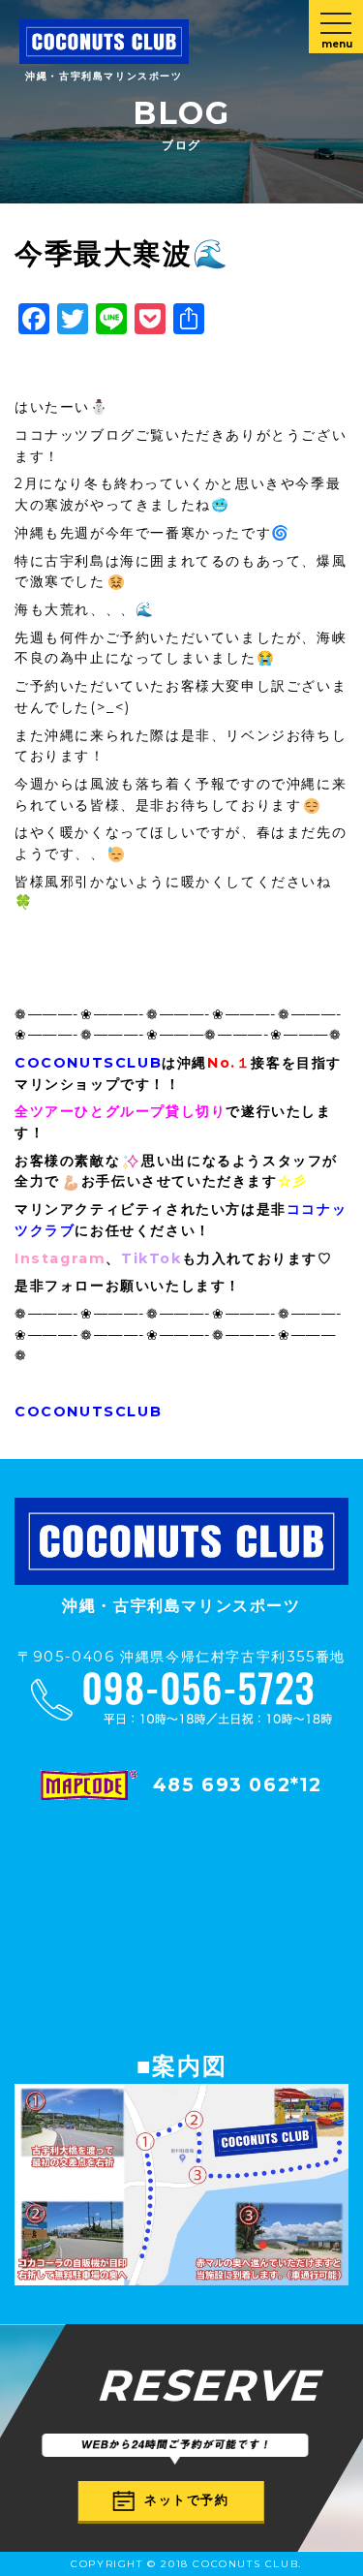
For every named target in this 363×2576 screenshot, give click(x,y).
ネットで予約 (187, 2499)
